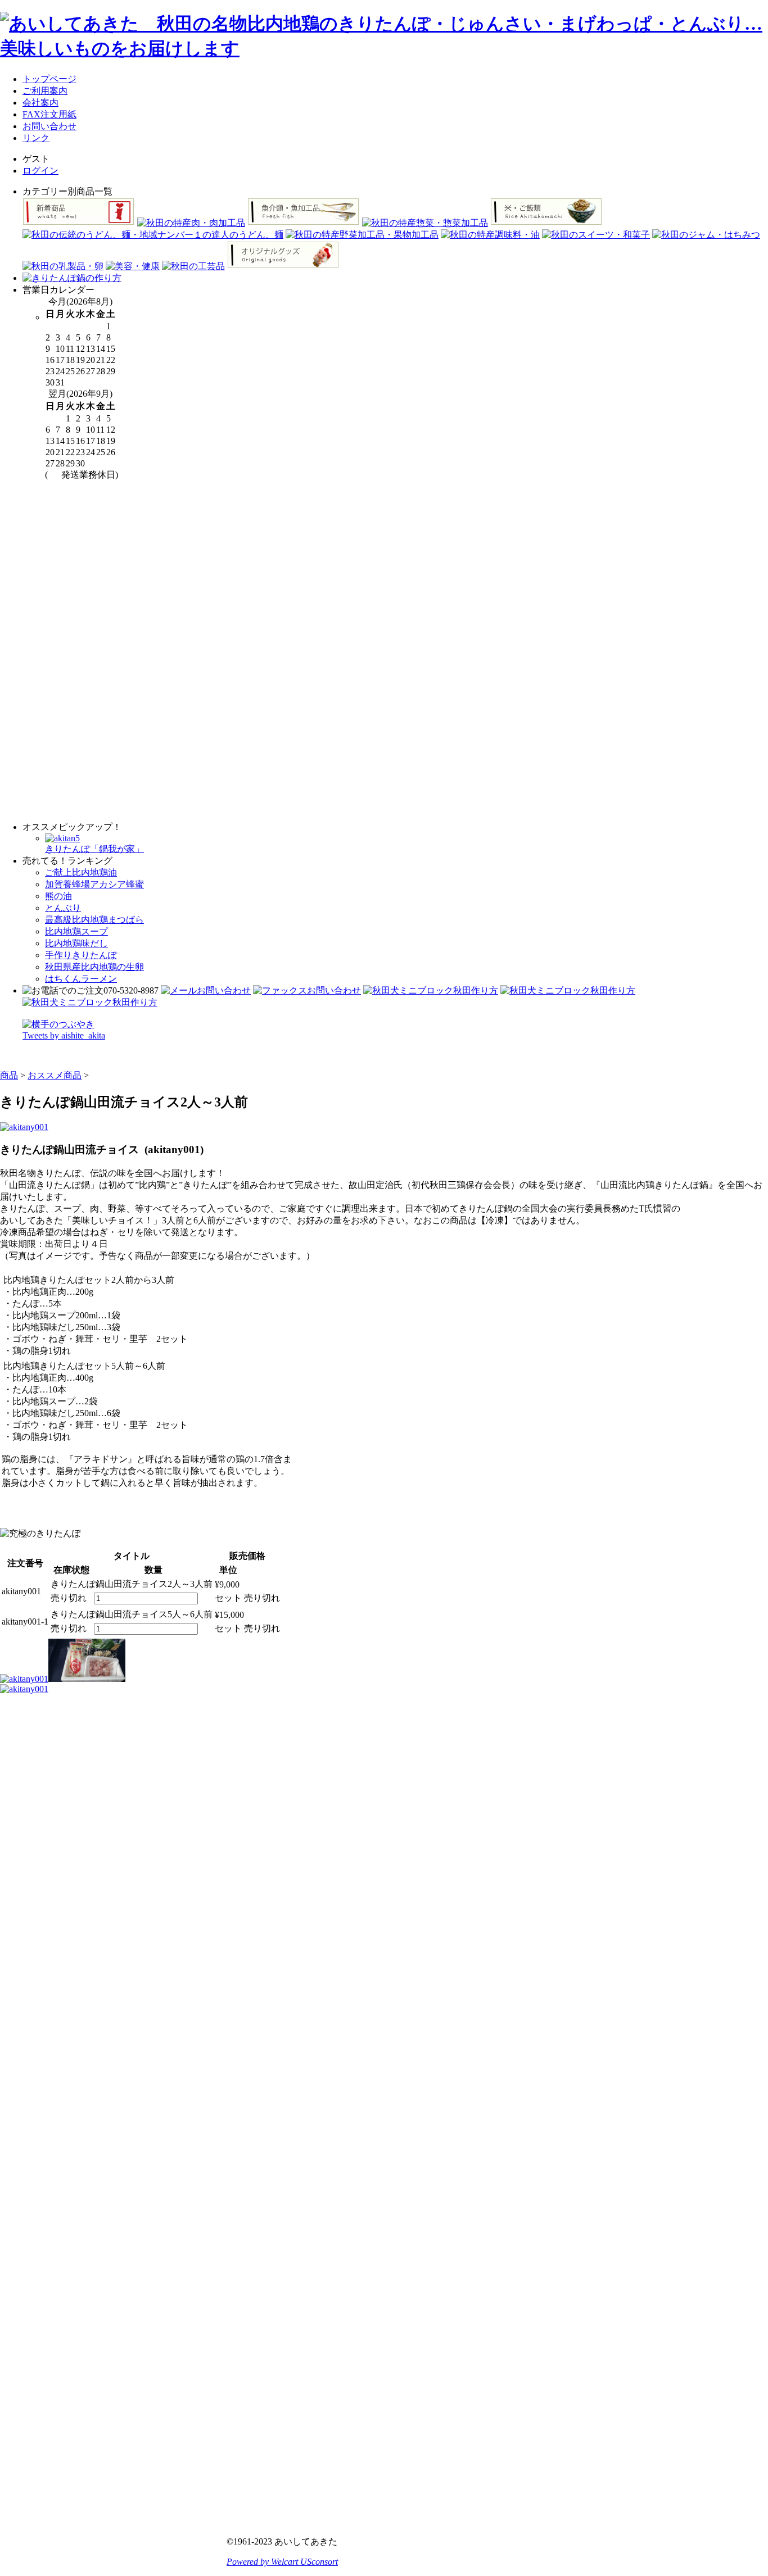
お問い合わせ (49, 126)
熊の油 (58, 896)
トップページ (49, 79)
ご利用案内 (45, 91)
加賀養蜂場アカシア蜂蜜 (94, 884)
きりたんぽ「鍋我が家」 (94, 849)
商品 (9, 1075)
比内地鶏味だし (76, 943)
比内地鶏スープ (76, 931)
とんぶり (63, 908)
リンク (36, 138)
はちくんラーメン (81, 979)
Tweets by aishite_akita (64, 1035)
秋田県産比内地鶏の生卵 (94, 967)
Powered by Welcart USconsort (282, 2562)
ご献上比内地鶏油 (81, 872)
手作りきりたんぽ (81, 955)
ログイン (40, 171)
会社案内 (40, 103)
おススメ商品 (55, 1075)
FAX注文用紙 (49, 114)
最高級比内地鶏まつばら (94, 920)
